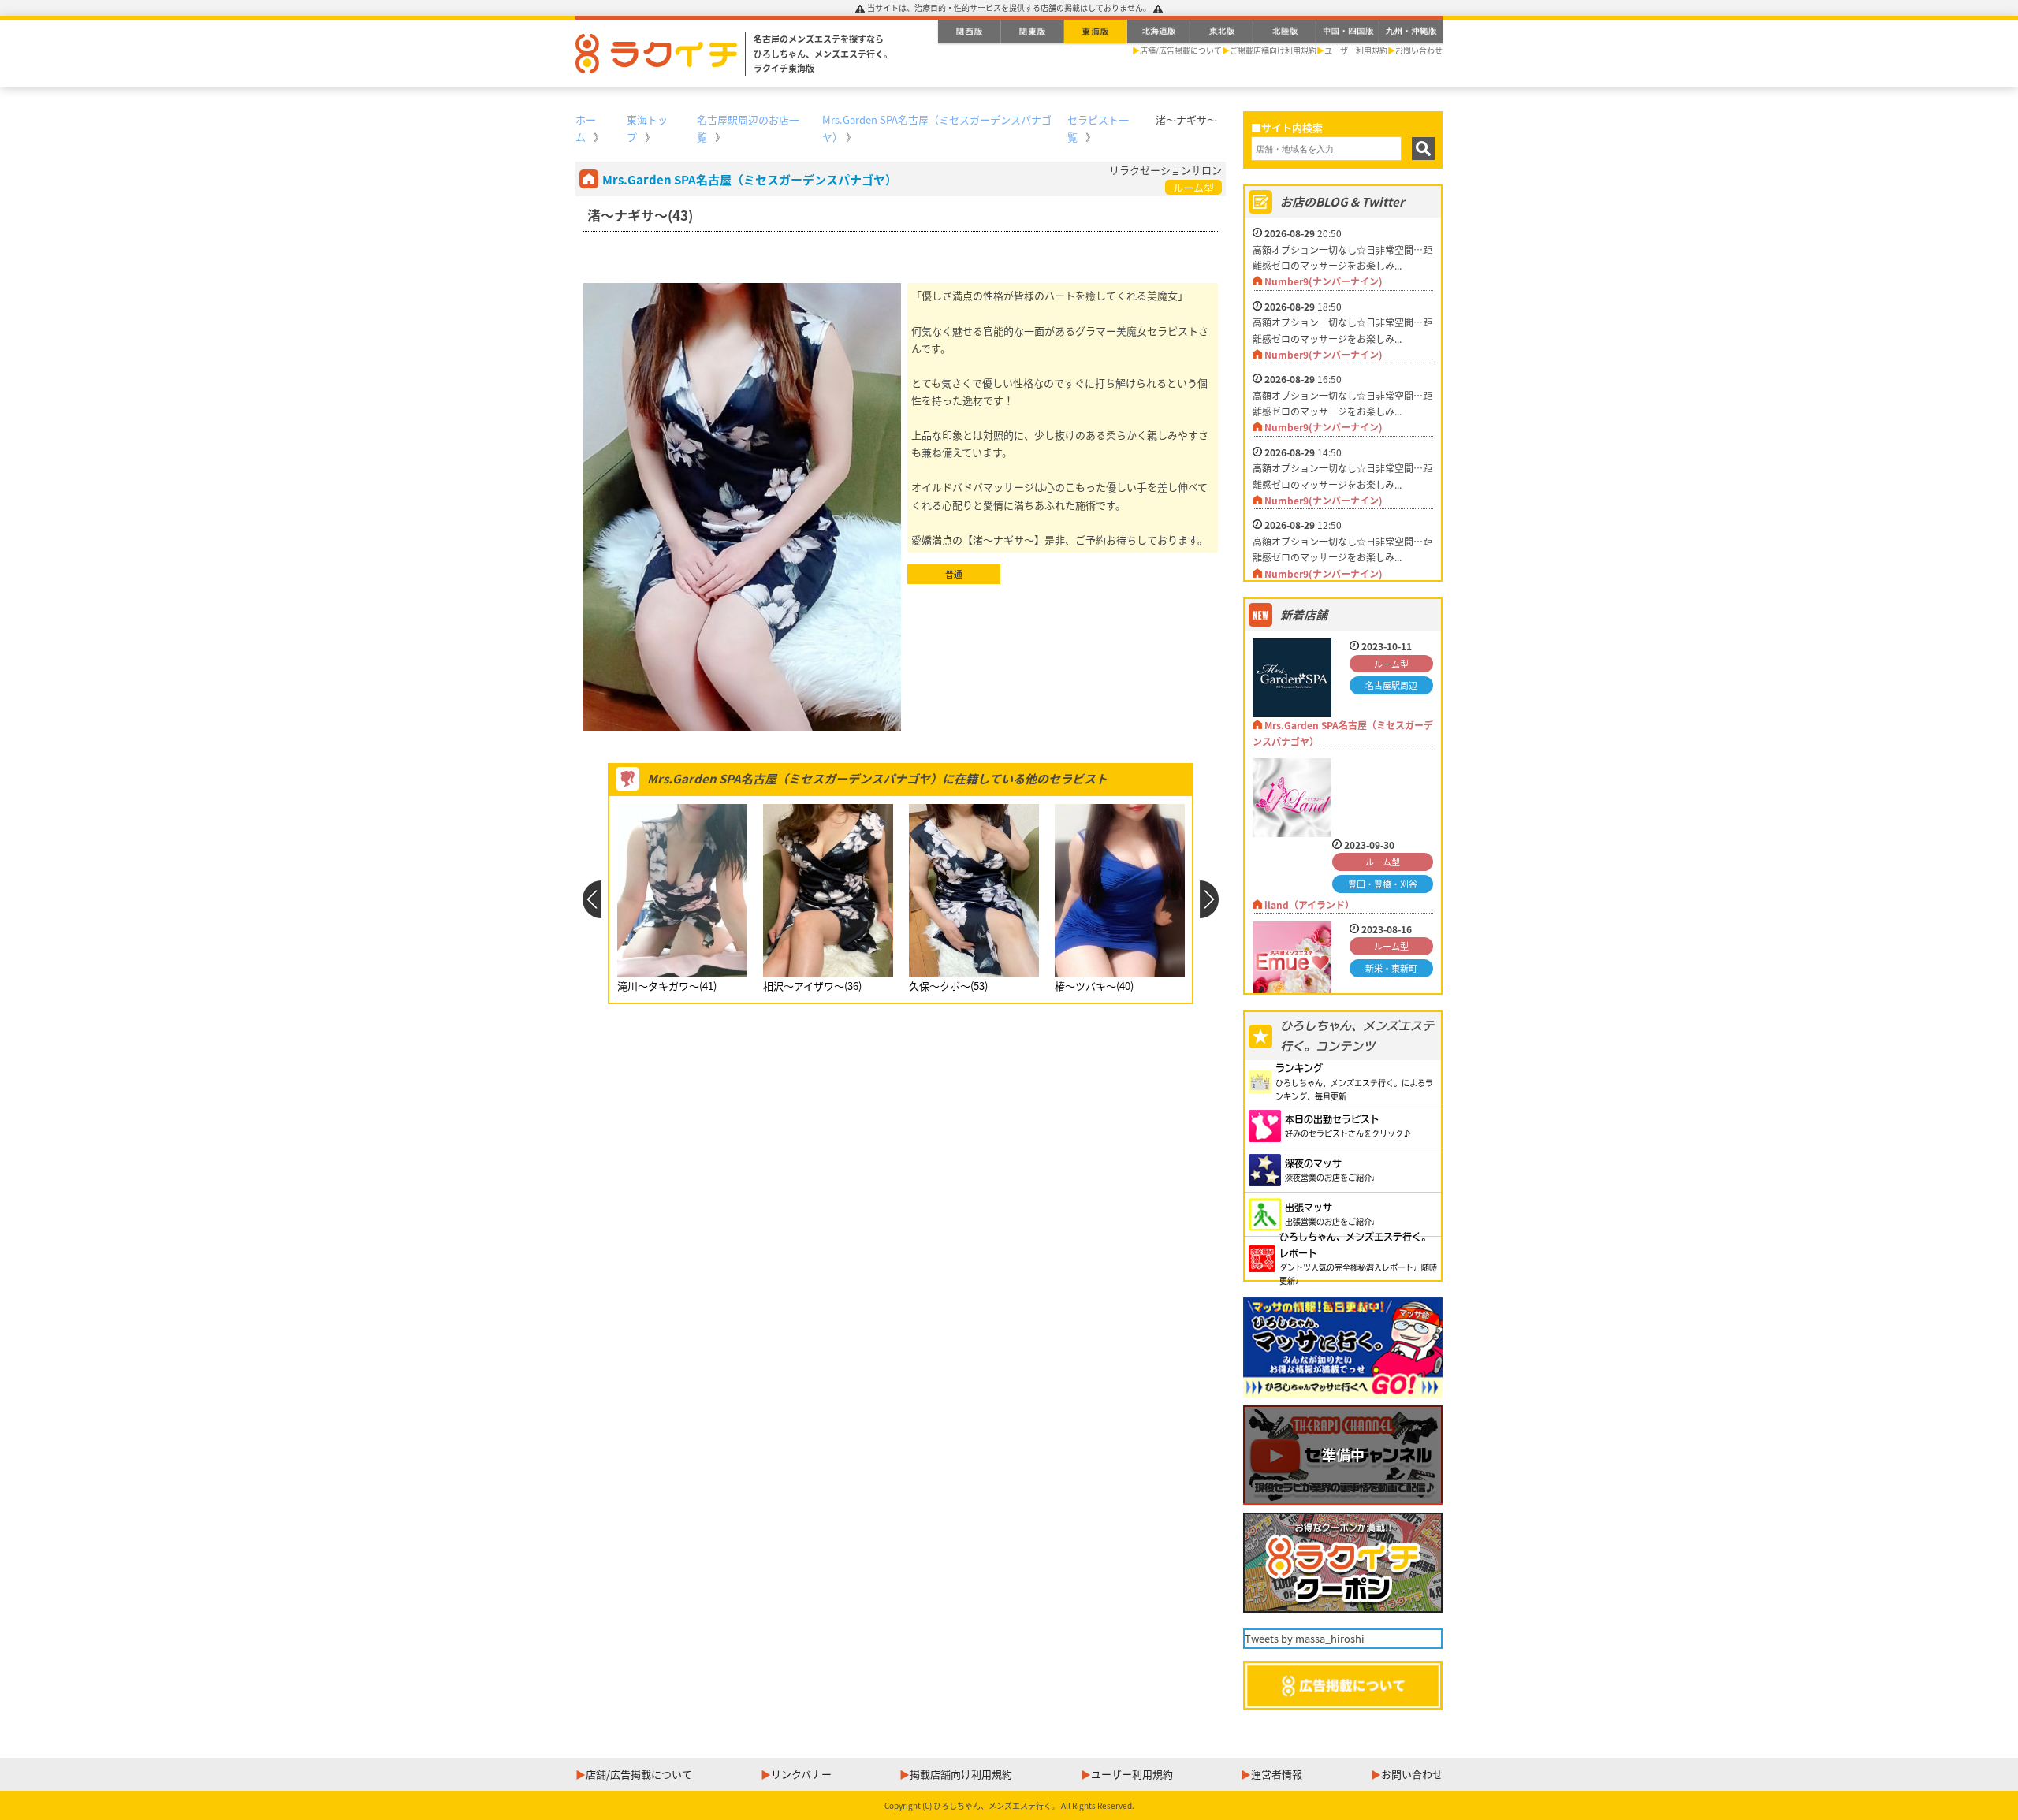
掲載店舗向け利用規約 (961, 1774)
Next (1210, 899)
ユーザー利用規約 (1356, 50)
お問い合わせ (1419, 50)
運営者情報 (1277, 1774)
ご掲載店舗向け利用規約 (1273, 50)
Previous (592, 899)
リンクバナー (801, 1774)
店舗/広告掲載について (1181, 50)
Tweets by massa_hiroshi (1305, 1638)
